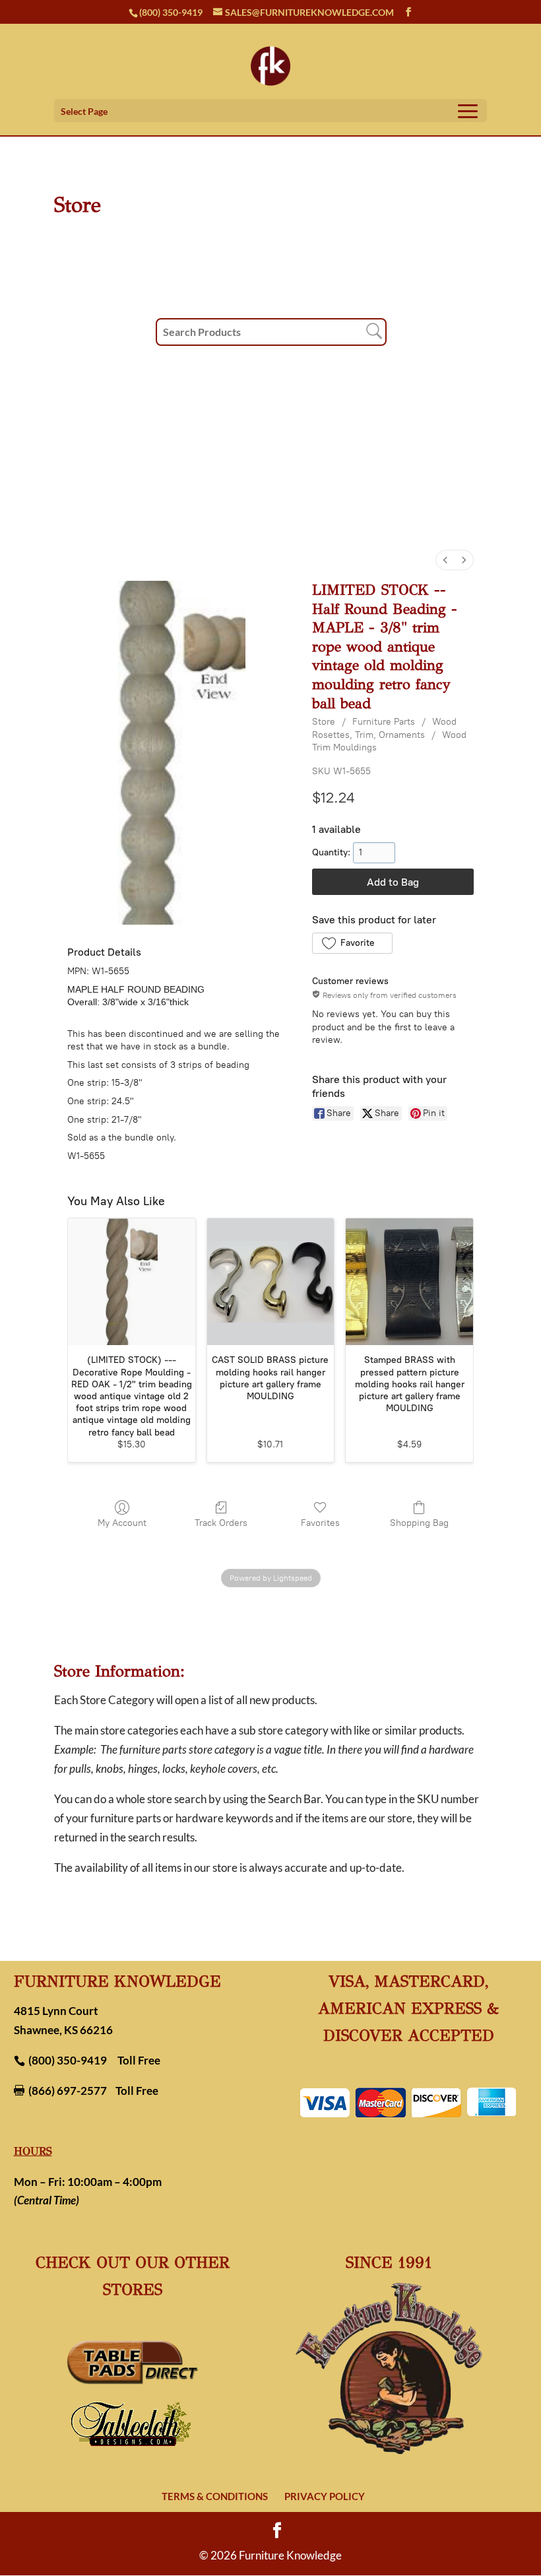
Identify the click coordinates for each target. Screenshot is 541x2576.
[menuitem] (445, 560)
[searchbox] (271, 332)
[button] (352, 943)
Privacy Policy (325, 2496)
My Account (122, 1523)
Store (324, 722)
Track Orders (221, 1523)
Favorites (320, 1523)
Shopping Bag (419, 1523)
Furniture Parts (384, 722)
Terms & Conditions (215, 2496)
